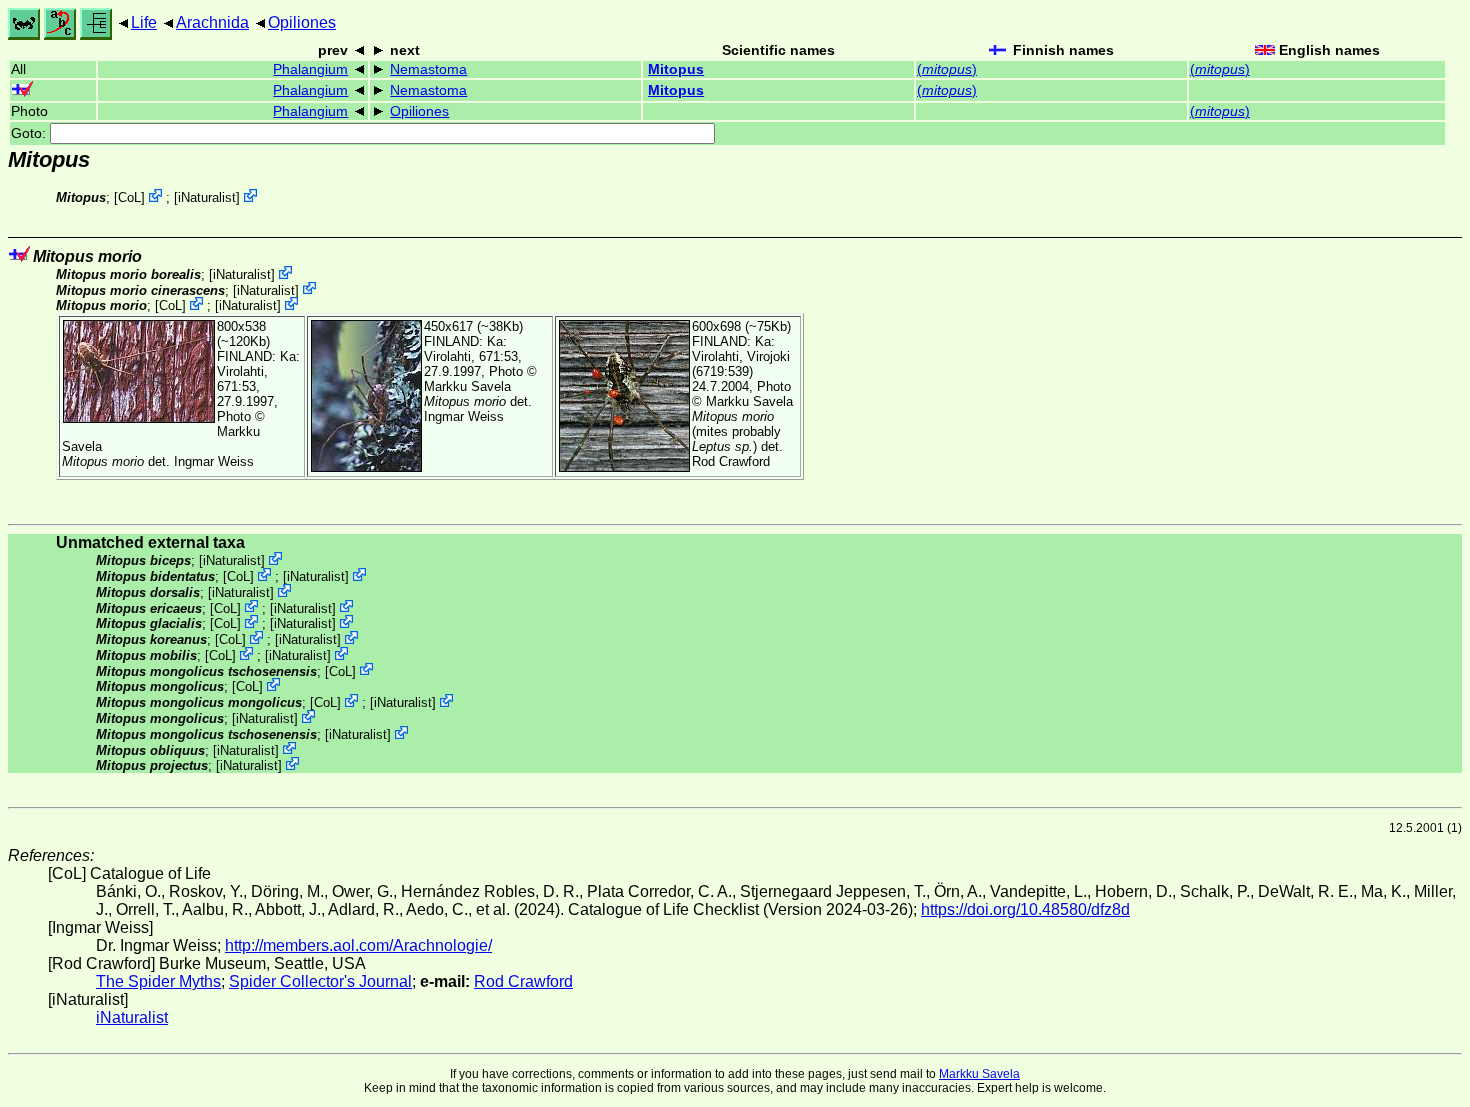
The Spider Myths (158, 981)
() (947, 69)
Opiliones (302, 22)
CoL (129, 197)
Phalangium (310, 69)
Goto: (30, 133)
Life (144, 22)
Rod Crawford (731, 461)
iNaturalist (207, 197)
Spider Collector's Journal (320, 981)
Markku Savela (979, 1074)
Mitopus (676, 69)
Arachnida (212, 22)
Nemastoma (428, 69)
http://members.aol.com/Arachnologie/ (358, 945)
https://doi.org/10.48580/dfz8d (1025, 909)
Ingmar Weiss (214, 461)
